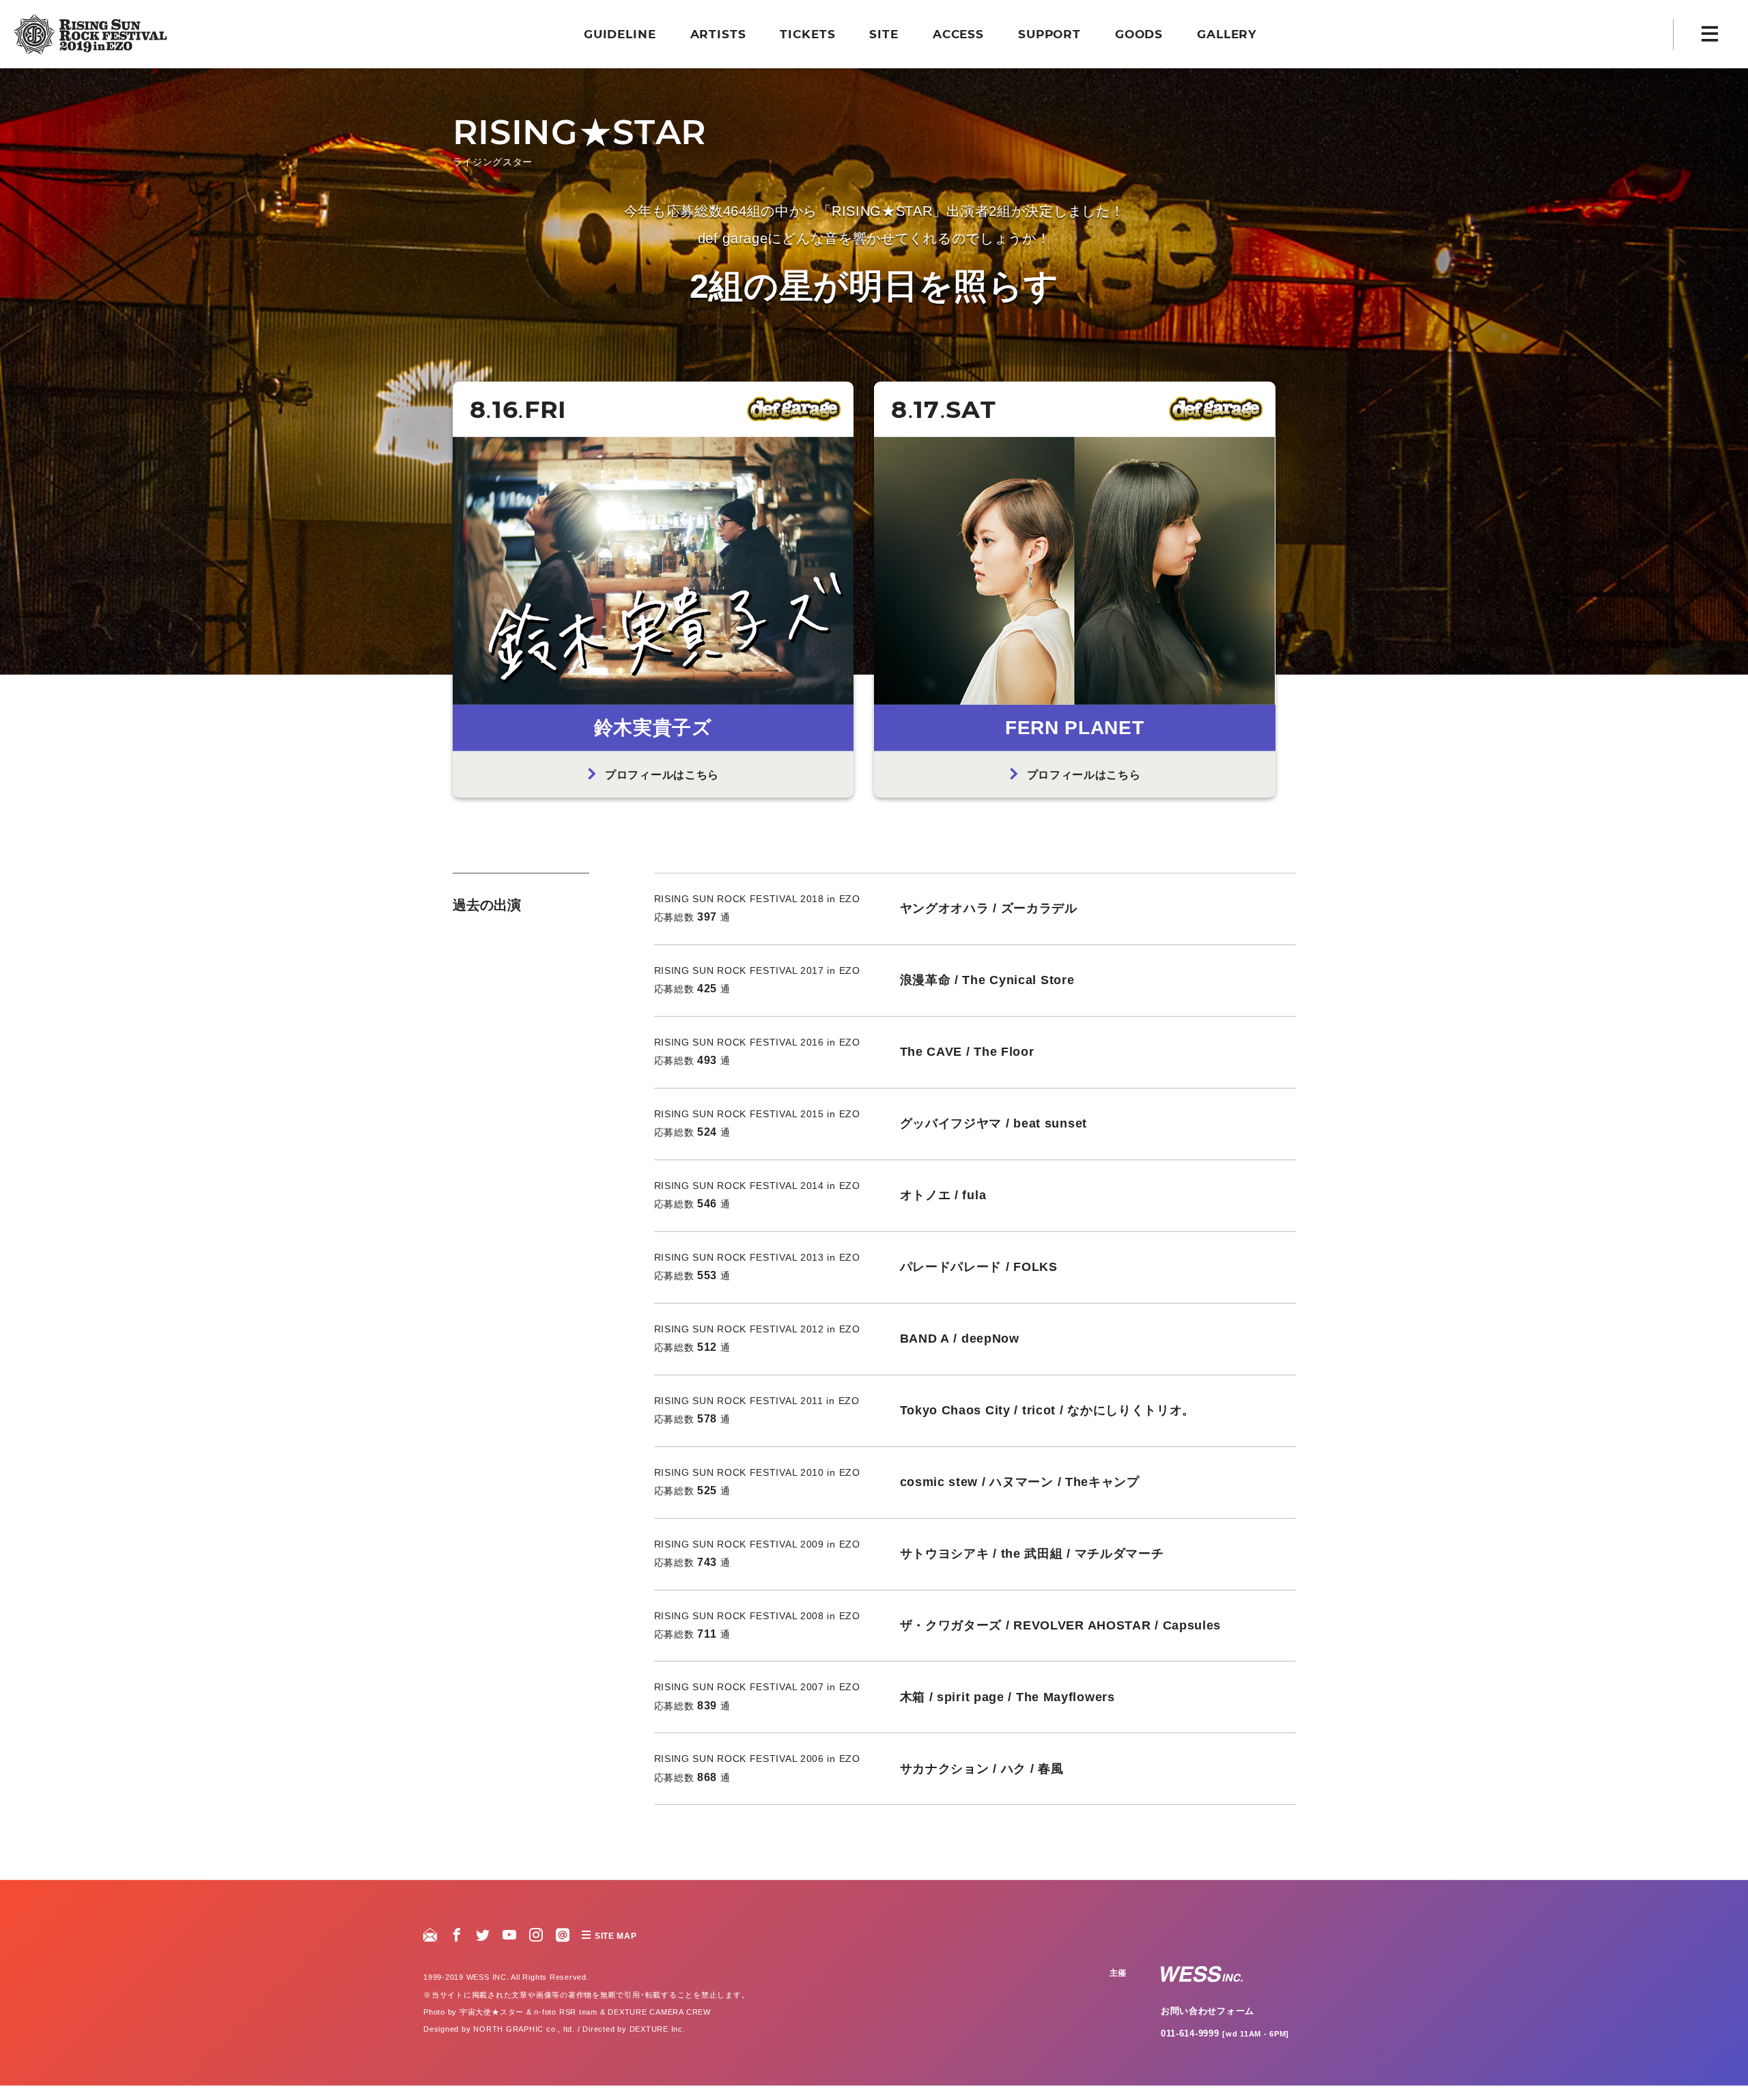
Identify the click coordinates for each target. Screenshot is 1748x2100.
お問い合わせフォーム (1208, 2025)
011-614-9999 (1225, 2047)
